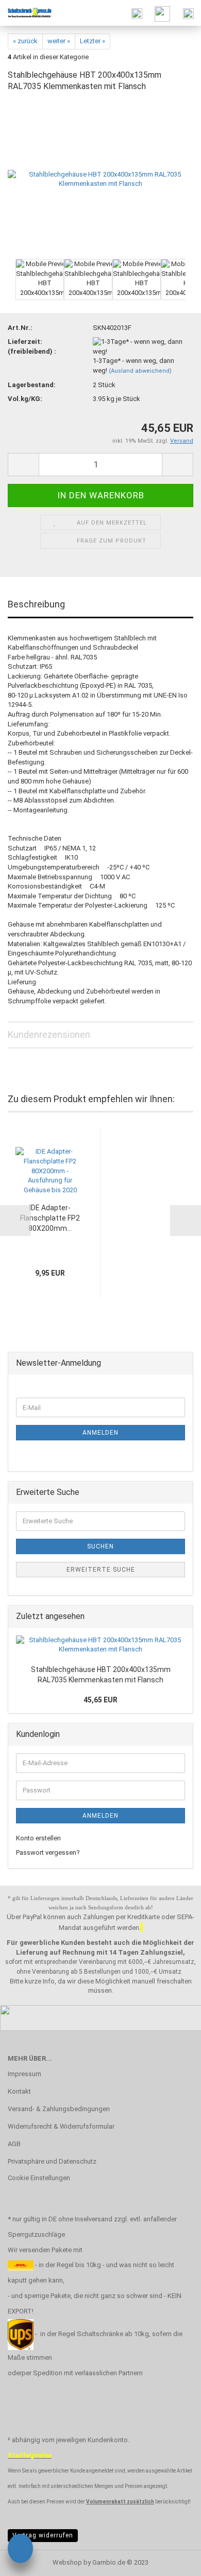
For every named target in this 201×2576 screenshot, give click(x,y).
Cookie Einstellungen (39, 2178)
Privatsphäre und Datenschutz (52, 2161)
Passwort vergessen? (48, 1852)
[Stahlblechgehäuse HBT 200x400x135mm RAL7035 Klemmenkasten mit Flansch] (100, 179)
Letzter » (93, 41)
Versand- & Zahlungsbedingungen (59, 2109)
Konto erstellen (38, 1838)
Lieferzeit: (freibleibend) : (32, 346)
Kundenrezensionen (49, 1034)
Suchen (100, 1546)
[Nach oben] (173, 2561)
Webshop (67, 2562)
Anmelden (100, 1433)
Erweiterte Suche (101, 1570)
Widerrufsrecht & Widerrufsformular (61, 2126)
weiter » (59, 41)
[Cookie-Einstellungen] (20, 2550)
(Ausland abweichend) (140, 371)
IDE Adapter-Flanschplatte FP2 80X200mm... (50, 1218)
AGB (14, 2144)
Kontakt (19, 2091)
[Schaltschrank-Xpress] (26, 13)
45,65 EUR (100, 1700)
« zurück (25, 41)
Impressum (24, 2074)
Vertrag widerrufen (43, 2535)
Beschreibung (36, 604)
